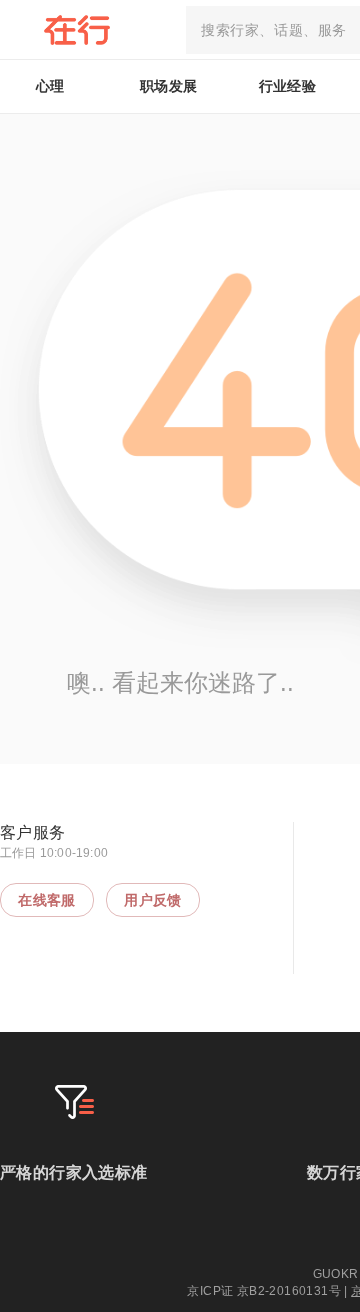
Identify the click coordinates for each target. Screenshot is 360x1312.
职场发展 (169, 86)
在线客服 (47, 900)
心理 (50, 86)
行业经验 (288, 86)
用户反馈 (153, 900)
